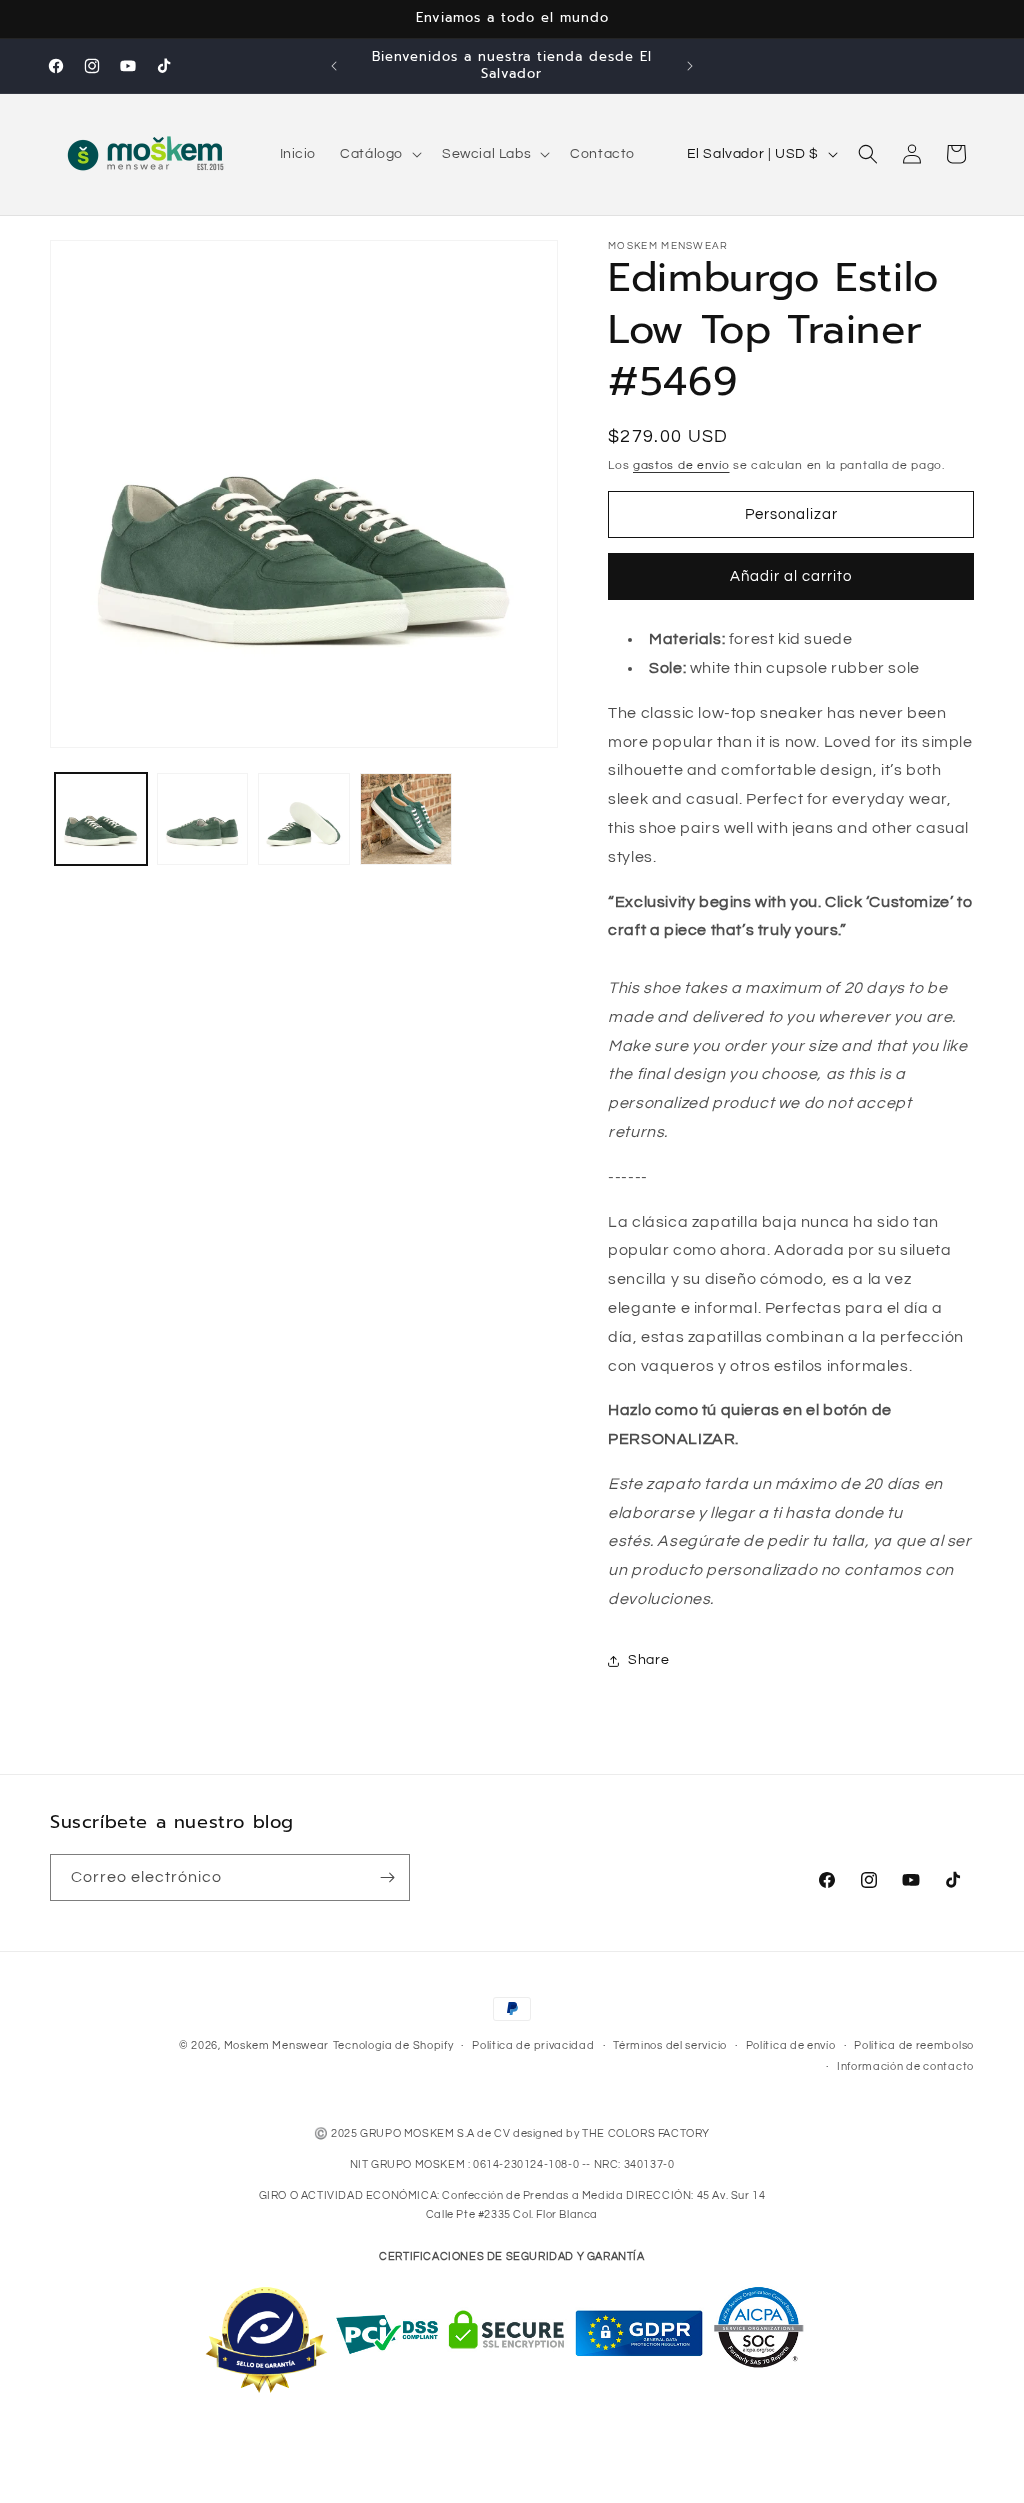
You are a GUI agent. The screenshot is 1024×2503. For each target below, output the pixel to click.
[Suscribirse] (387, 1877)
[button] (379, 154)
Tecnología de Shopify (393, 2045)
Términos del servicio (670, 2045)
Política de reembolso (914, 2045)
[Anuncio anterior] (334, 66)
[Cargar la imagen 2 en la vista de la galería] (203, 819)
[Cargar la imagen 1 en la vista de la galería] (101, 819)
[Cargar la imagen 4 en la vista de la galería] (406, 819)
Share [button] (648, 1660)
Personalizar (791, 514)
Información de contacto (905, 2066)
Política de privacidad (533, 2045)
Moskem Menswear (277, 2045)
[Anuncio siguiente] (690, 66)
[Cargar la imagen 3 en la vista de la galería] (304, 819)
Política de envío (791, 2045)
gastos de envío (681, 465)
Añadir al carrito (791, 576)
